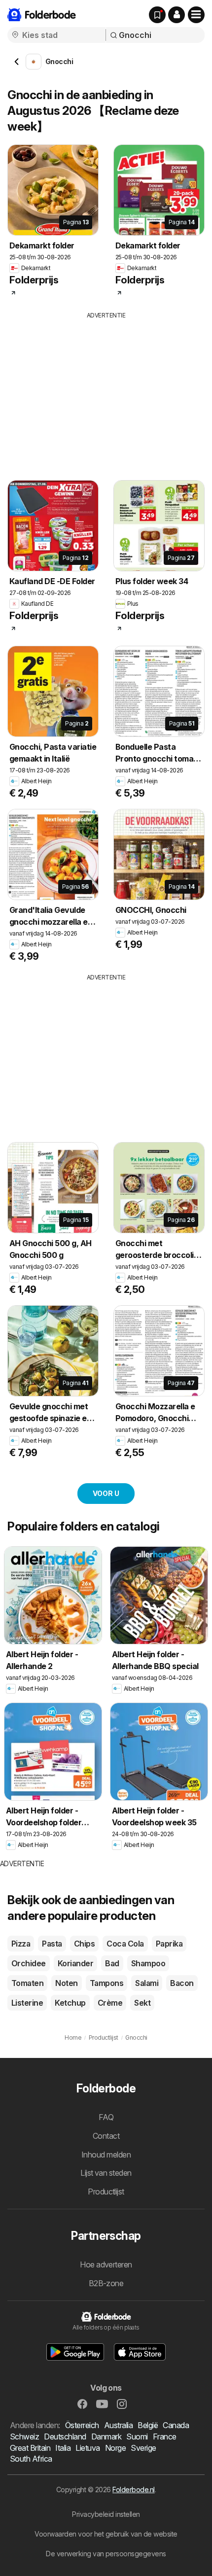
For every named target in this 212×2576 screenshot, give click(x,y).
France (165, 2437)
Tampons (106, 1983)
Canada (176, 2425)
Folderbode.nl (133, 2489)
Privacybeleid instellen (106, 2514)
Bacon (182, 1983)
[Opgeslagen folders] (157, 15)
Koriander (75, 1963)
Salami (147, 1983)
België (148, 2425)
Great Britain (30, 2448)
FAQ (106, 2117)
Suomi (137, 2437)
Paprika (169, 1944)
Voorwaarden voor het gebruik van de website (106, 2534)
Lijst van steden (106, 2173)
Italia (63, 2448)
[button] (177, 15)
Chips (84, 1944)
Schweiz (24, 2437)
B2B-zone (106, 2283)
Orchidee (29, 1963)
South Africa (31, 2459)
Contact (106, 2136)
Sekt (142, 2003)
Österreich (82, 2425)
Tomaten (27, 1983)
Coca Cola (125, 1944)
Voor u (106, 1493)
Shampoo (148, 1963)
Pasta (52, 1944)
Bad (112, 1963)
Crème (110, 2003)
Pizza (21, 1944)
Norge (115, 2448)
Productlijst (106, 2192)
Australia (118, 2425)
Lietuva (88, 2448)
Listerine (27, 2003)
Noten (66, 1983)
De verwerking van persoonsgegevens (106, 2554)
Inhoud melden (106, 2155)
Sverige (143, 2448)
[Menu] (196, 15)
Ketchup (70, 2003)
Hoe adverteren (106, 2264)
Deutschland (65, 2437)
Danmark (106, 2437)
